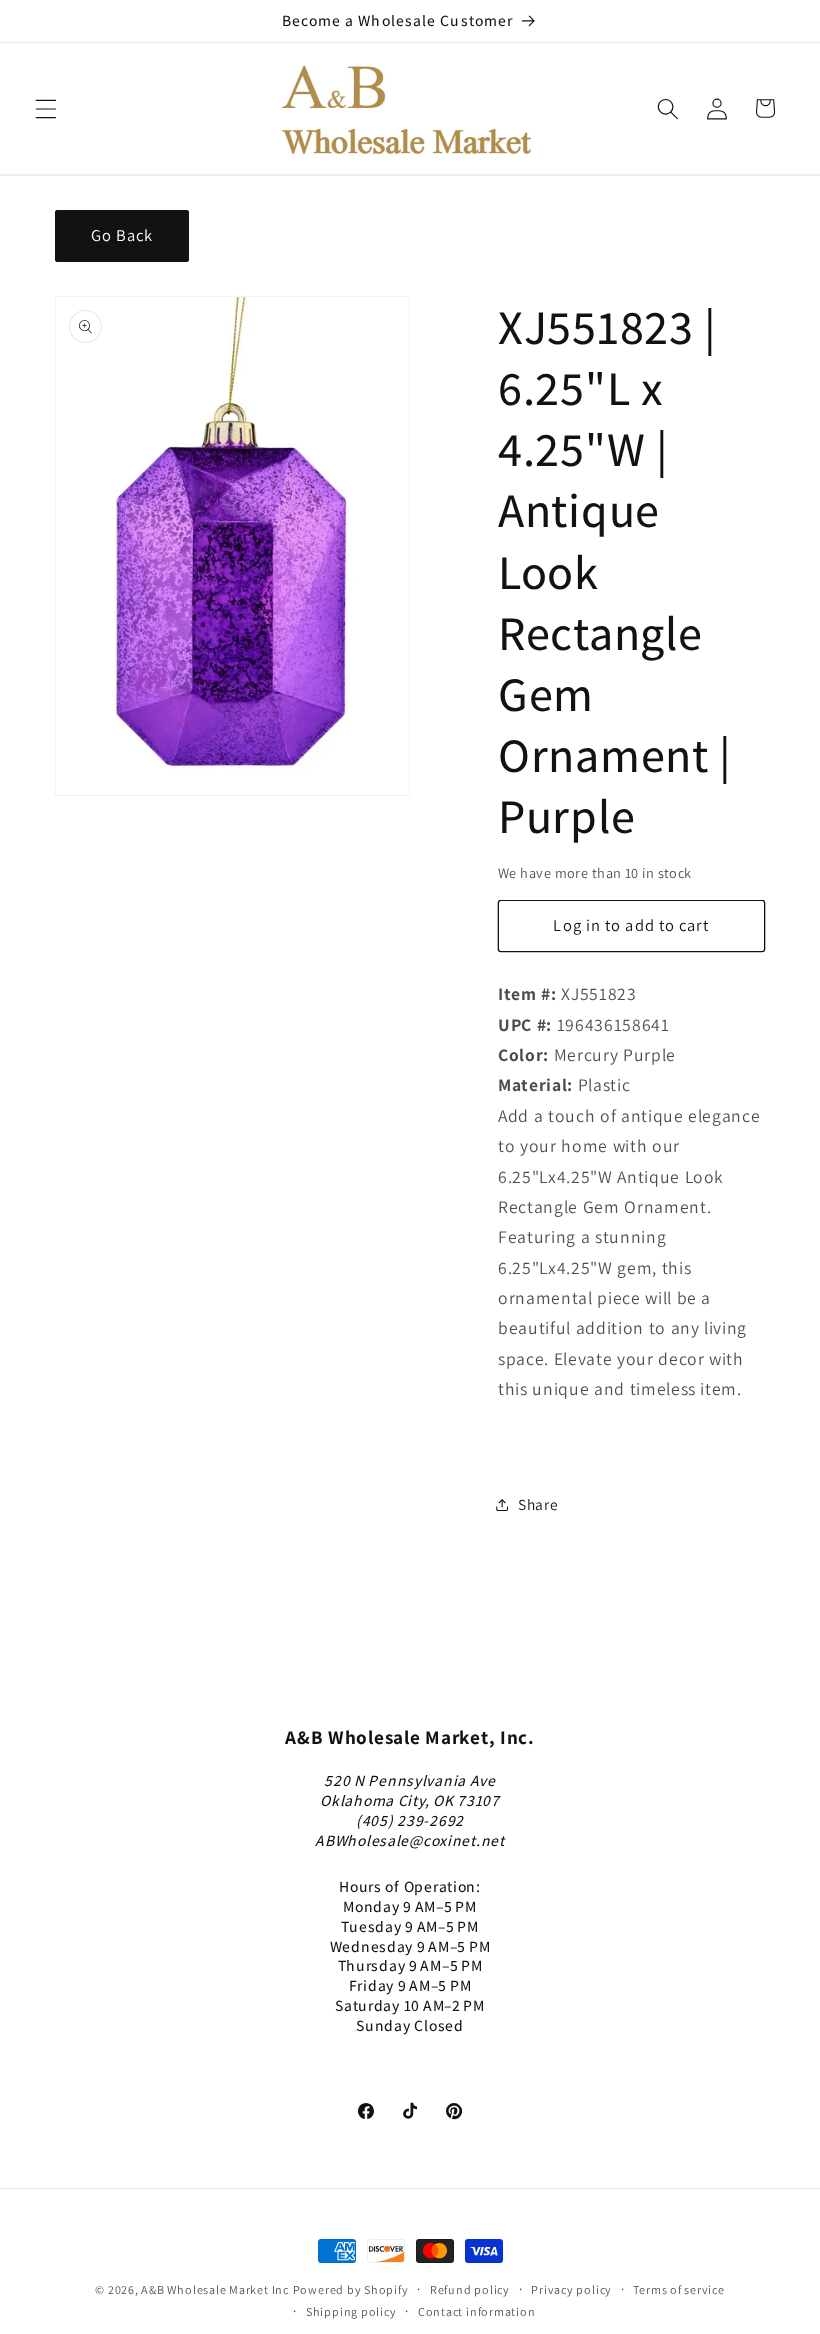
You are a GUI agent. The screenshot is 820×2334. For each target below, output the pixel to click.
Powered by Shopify (351, 2289)
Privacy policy (571, 2289)
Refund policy (470, 2289)
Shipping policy (351, 2311)
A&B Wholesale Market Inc (214, 2289)
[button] (46, 108)
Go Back (122, 235)
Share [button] (538, 1504)
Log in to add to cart (631, 925)
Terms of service (678, 2289)
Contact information (477, 2311)
